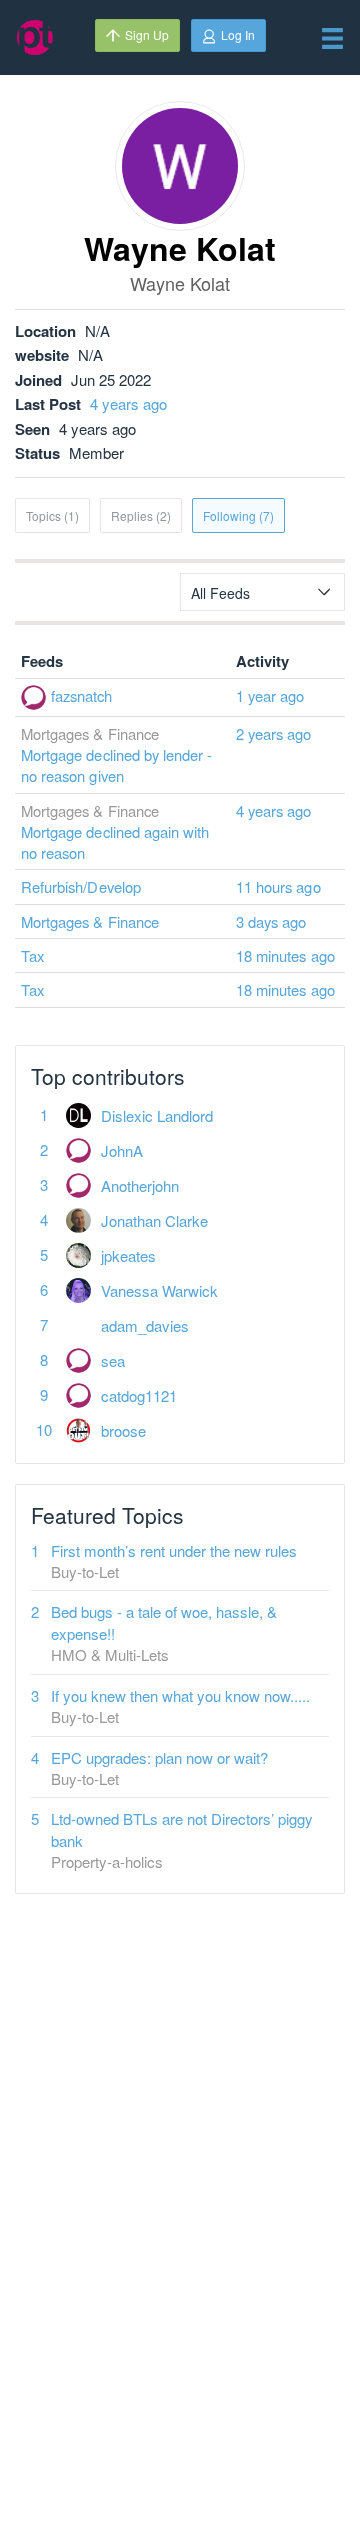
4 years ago (128, 403)
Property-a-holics (107, 1861)
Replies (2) (141, 515)
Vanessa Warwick (159, 1290)
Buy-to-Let (85, 1571)
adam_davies (145, 1325)
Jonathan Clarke (154, 1220)
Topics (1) (52, 515)
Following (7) (238, 515)
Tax (32, 955)
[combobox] (262, 592)
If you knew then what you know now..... (180, 1695)
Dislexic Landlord (157, 1115)
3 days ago (271, 921)
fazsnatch (81, 695)
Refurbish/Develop (81, 886)
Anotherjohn (140, 1185)
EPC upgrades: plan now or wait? (159, 1757)
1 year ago (270, 695)
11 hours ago (278, 886)
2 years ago (274, 733)
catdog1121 (139, 1395)
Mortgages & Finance (90, 921)
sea (113, 1360)
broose (123, 1430)
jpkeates (128, 1255)
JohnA (122, 1150)
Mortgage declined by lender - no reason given (116, 765)
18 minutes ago (285, 955)
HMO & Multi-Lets (110, 1654)
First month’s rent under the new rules (174, 1550)
